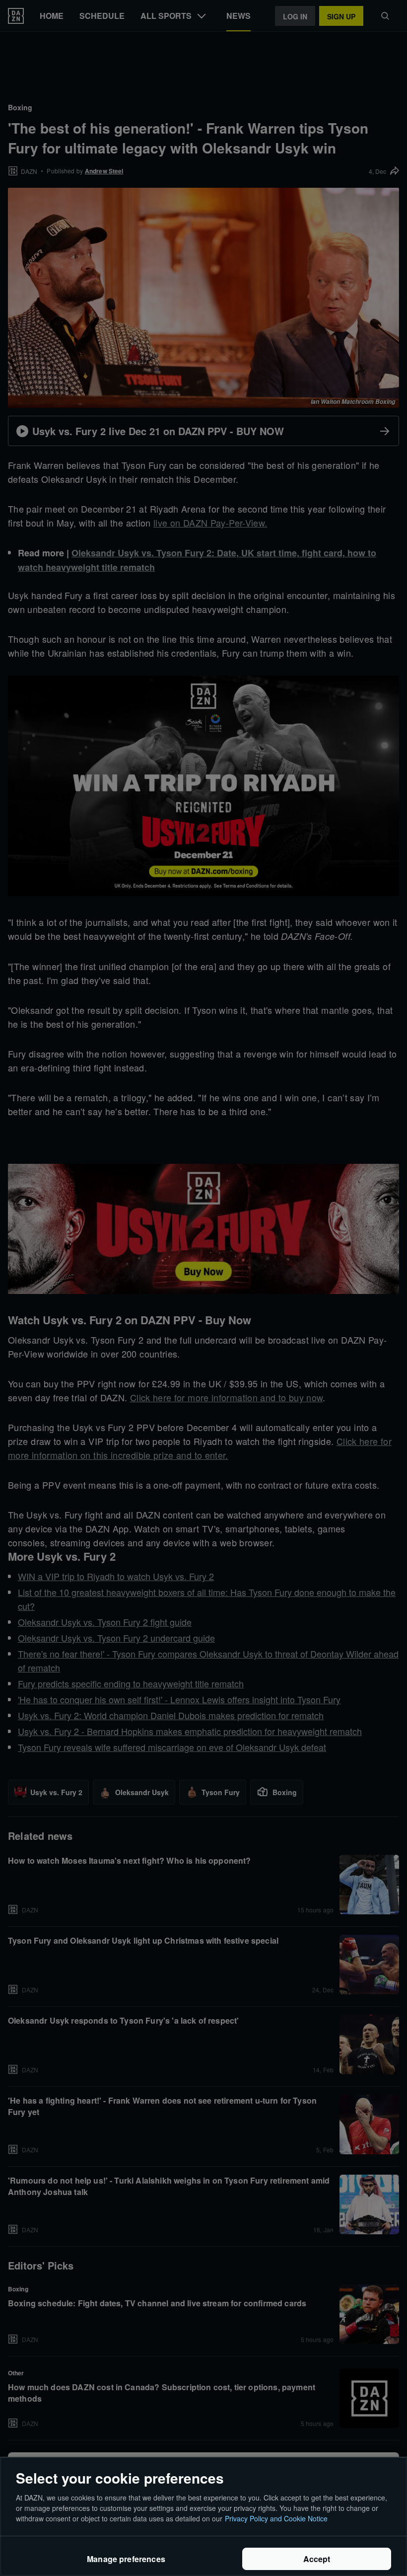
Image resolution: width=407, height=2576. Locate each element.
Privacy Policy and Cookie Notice (276, 2518)
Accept (317, 2559)
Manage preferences (126, 2559)
